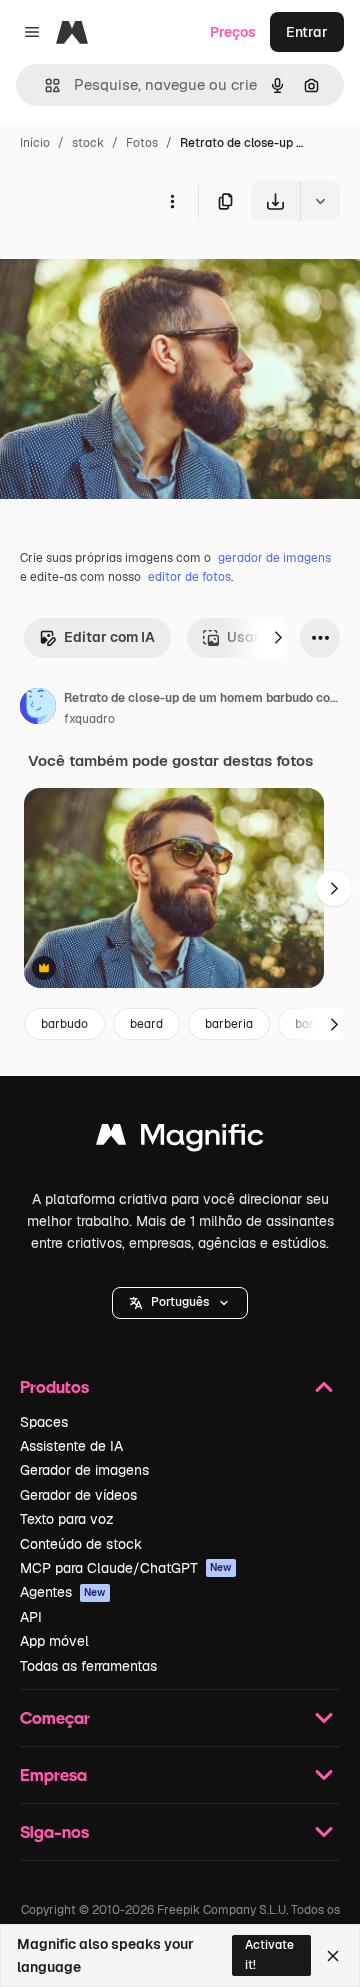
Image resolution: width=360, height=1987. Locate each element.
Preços (233, 32)
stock (88, 143)
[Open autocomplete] (44, 85)
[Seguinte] (278, 638)
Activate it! (269, 1954)
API (31, 1617)
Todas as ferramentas (88, 1666)
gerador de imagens (274, 558)
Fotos (142, 143)
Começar (55, 1717)
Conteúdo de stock (81, 1544)
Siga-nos (54, 1831)
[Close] (333, 1956)
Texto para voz (67, 1519)
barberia (229, 1024)
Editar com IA (109, 637)
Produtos (54, 1386)
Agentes (63, 1592)
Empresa (53, 1774)
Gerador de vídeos (78, 1495)
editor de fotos (189, 577)
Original (128, 267)
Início (35, 143)
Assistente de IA (71, 1446)
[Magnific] (180, 1139)
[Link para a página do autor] (38, 709)
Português (180, 1302)
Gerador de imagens (84, 1470)
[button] (180, 1303)
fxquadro (89, 719)
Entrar (307, 32)
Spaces (44, 1422)
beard (146, 1024)
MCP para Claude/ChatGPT (126, 1568)
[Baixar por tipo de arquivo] (320, 201)
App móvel (54, 1641)
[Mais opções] (172, 201)
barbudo (64, 1024)
